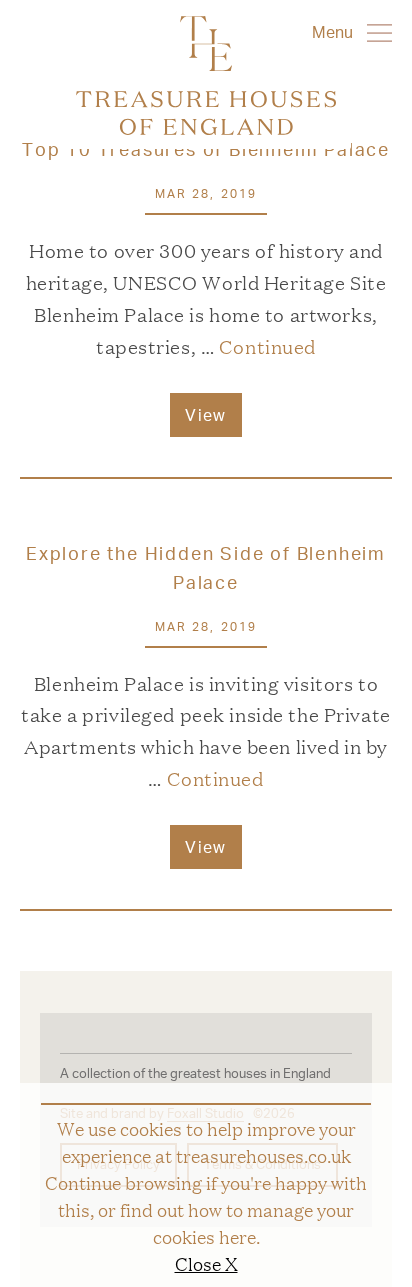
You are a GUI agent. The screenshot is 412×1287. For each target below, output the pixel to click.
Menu (334, 31)
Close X (206, 1263)
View (205, 414)
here (237, 1236)
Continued (267, 346)
